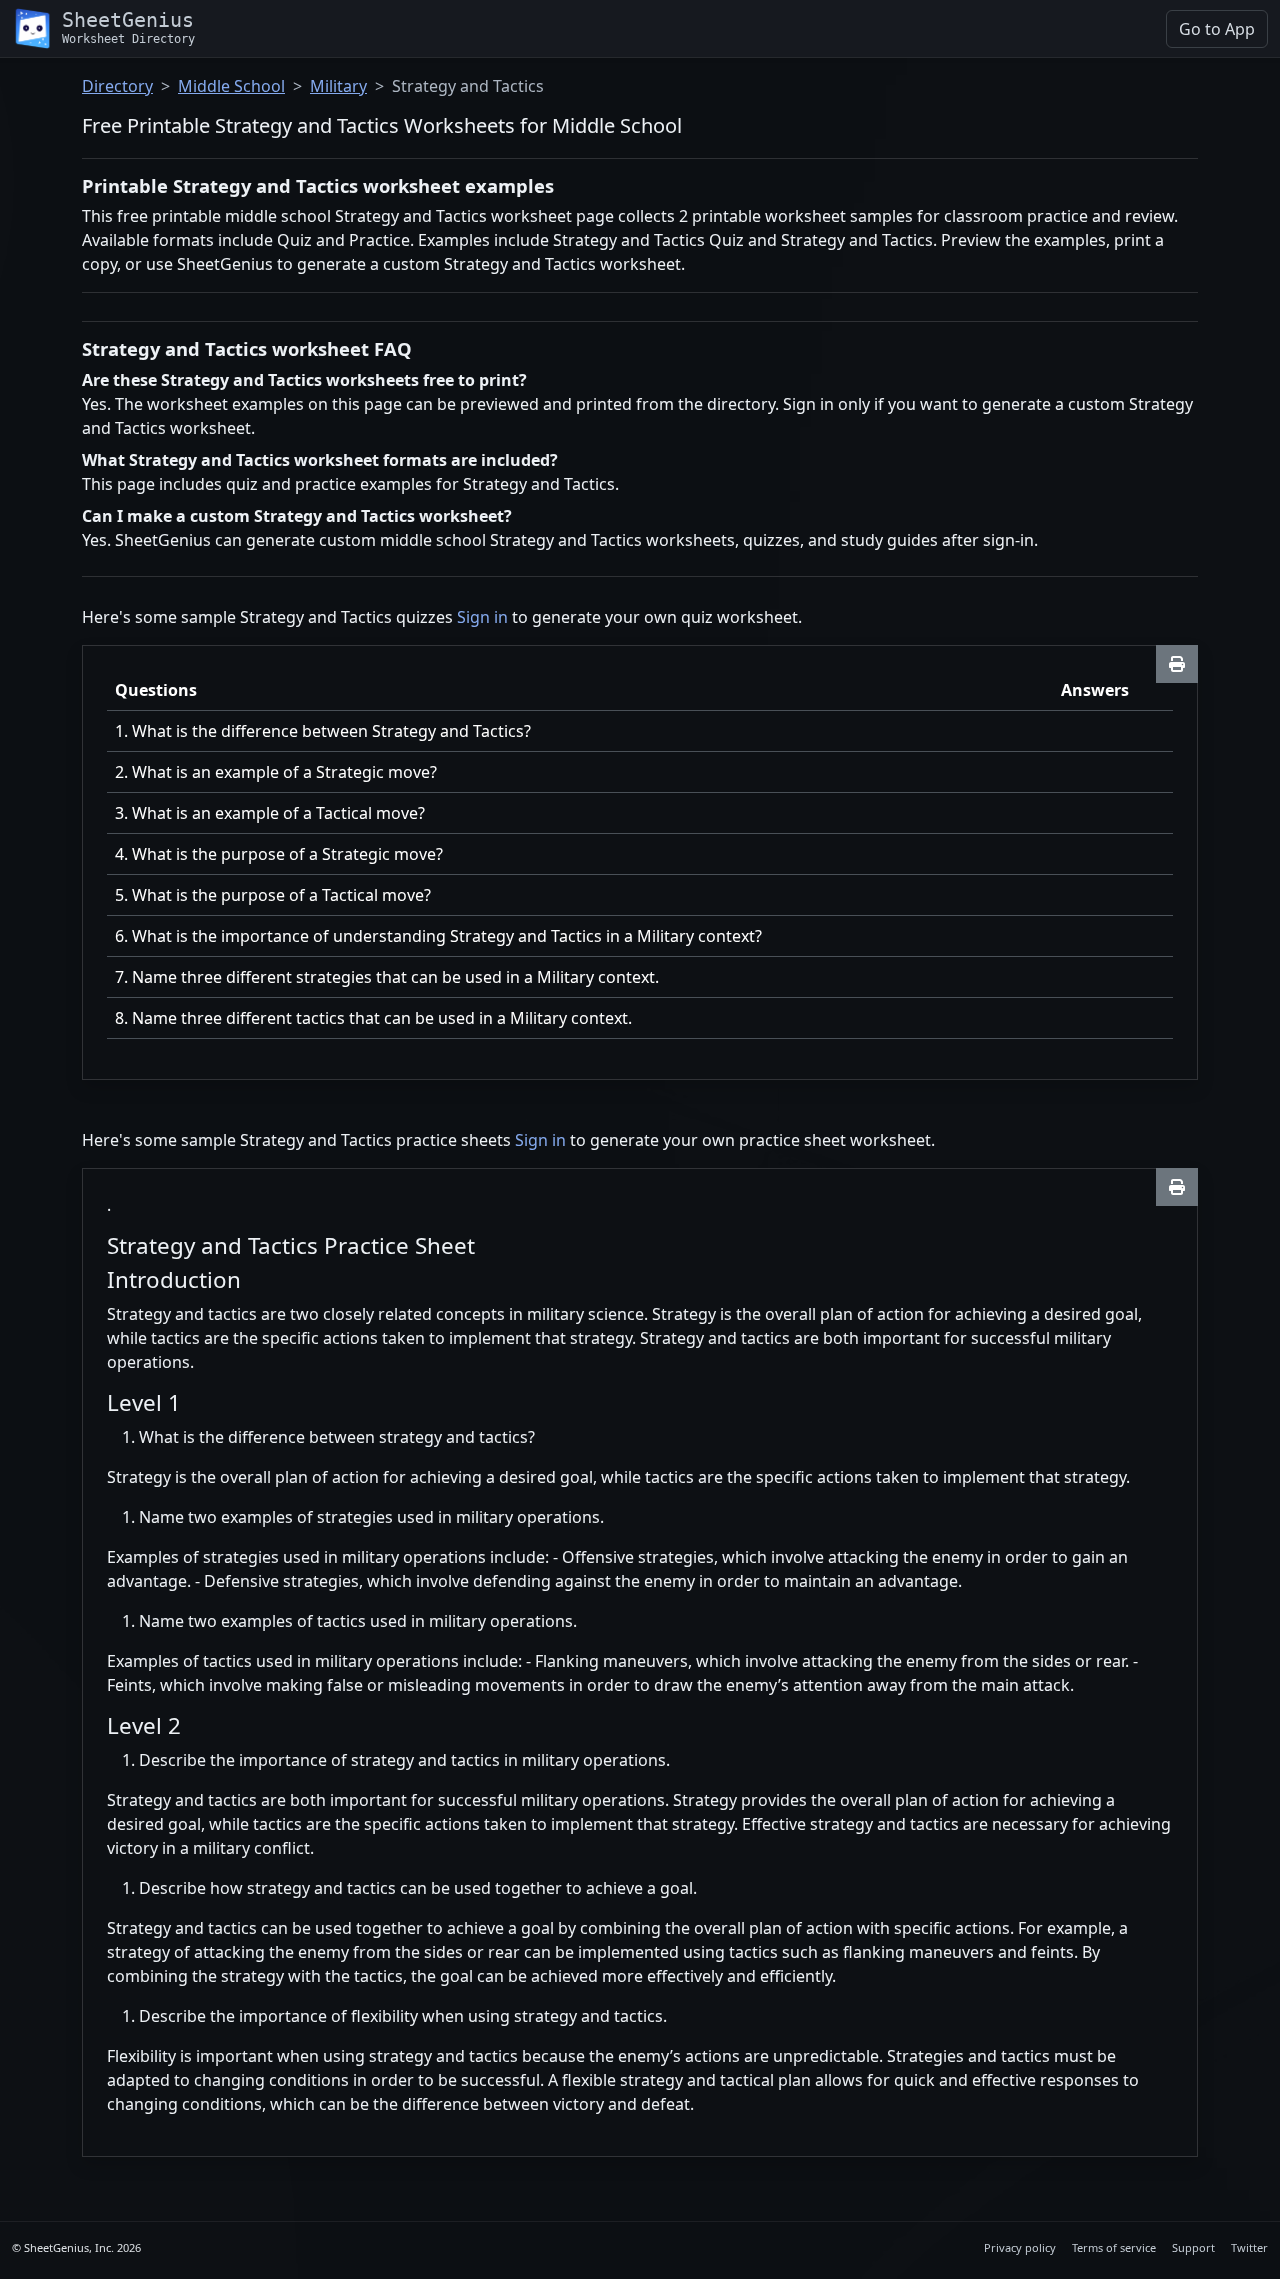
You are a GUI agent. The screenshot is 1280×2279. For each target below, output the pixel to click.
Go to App (1217, 29)
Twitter (1249, 2247)
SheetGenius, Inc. (69, 2247)
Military (338, 86)
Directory (117, 86)
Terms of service (1114, 2247)
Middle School (231, 86)
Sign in (482, 617)
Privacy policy (1020, 2247)
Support (1193, 2247)
